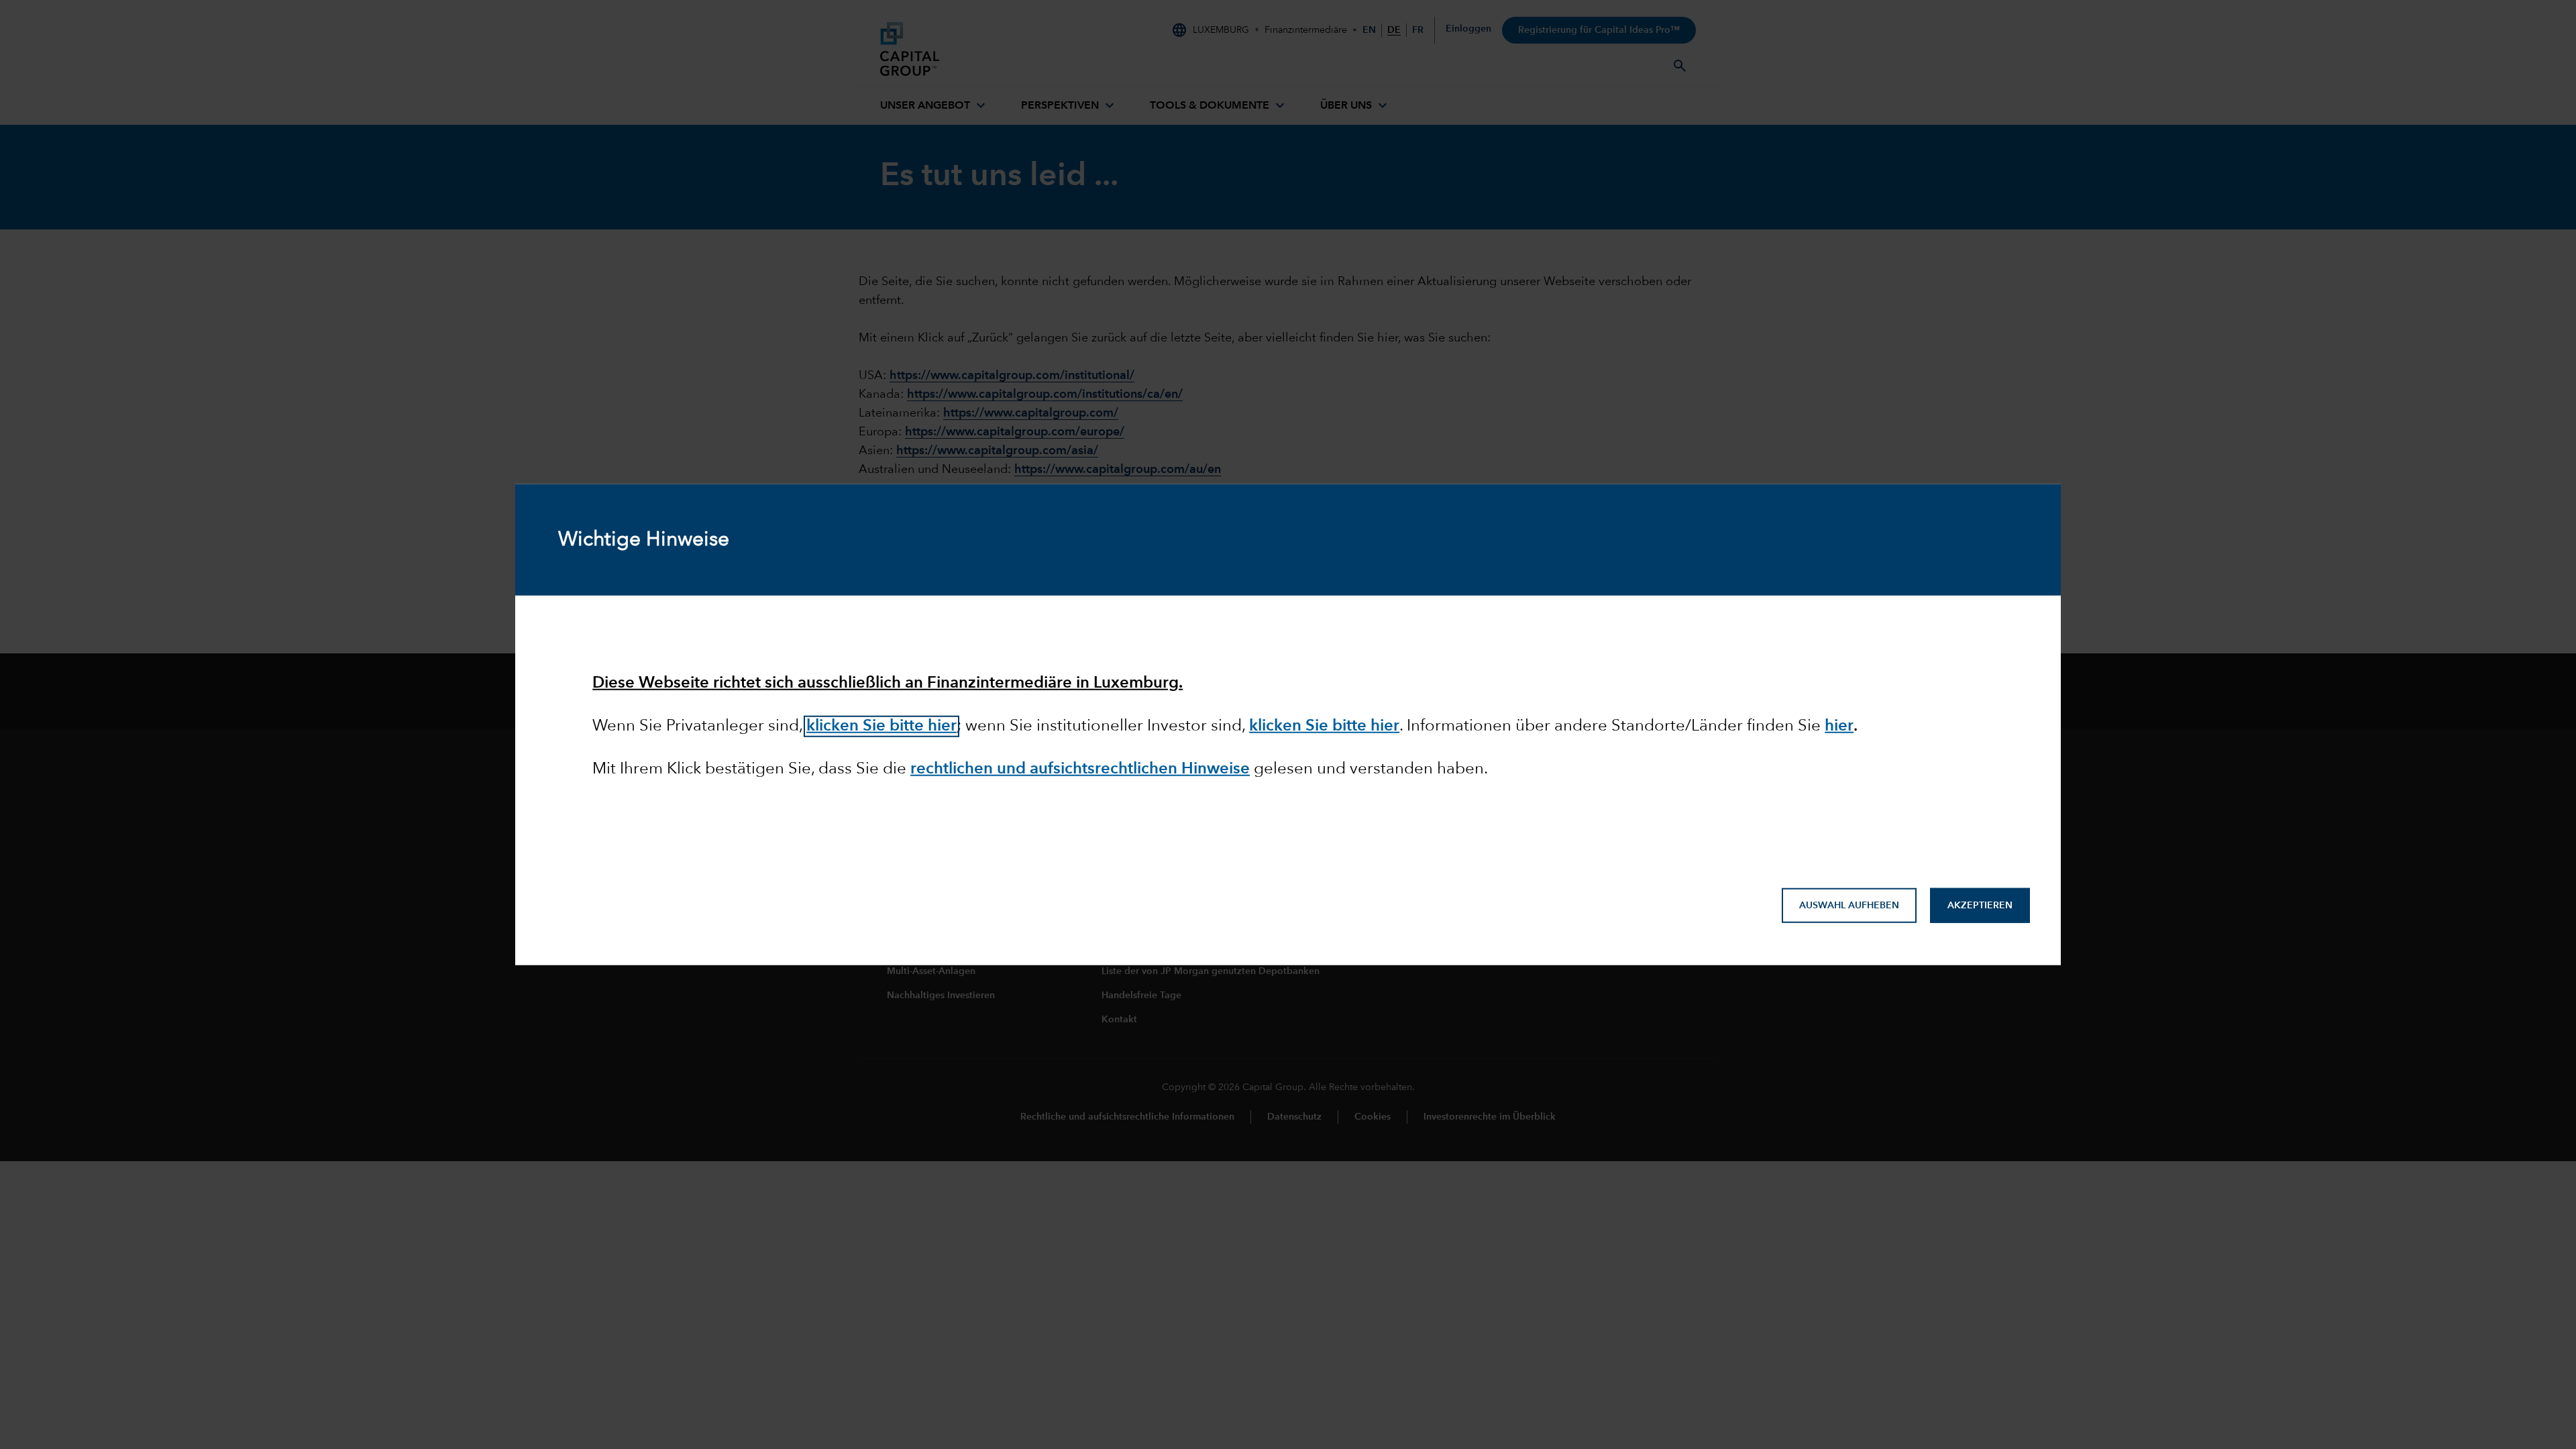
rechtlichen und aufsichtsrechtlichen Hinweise (1080, 769)
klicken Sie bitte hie (1321, 727)
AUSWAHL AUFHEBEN (1849, 906)
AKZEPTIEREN (1980, 906)
